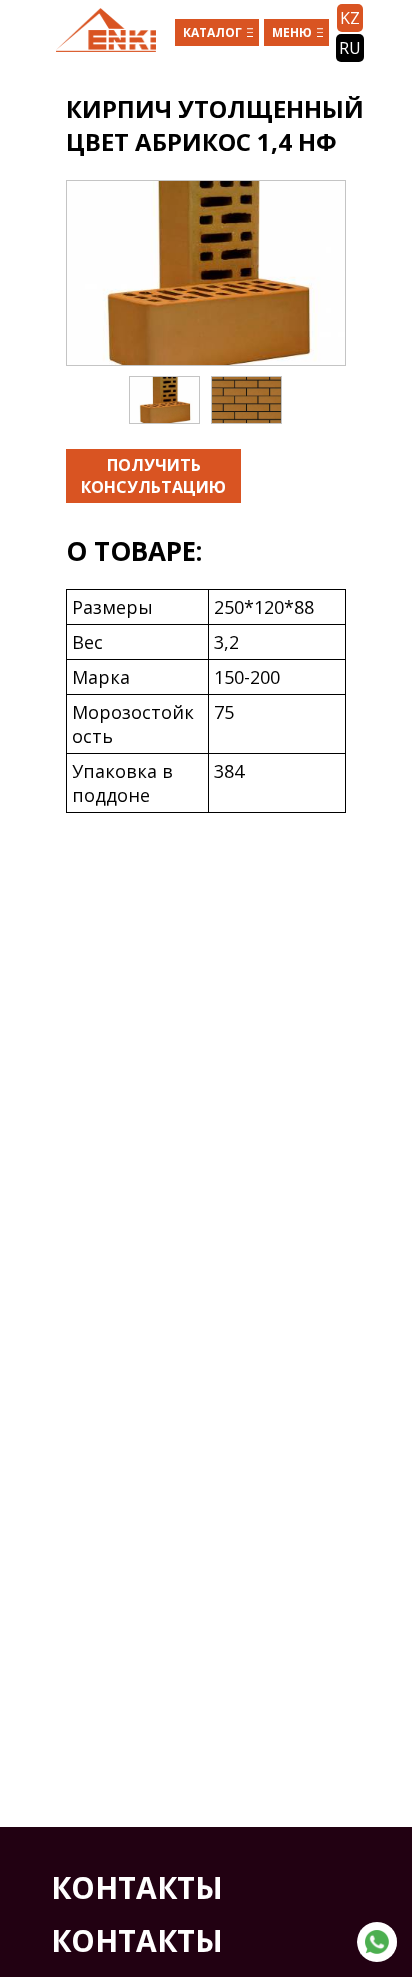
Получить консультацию (153, 476)
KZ (350, 18)
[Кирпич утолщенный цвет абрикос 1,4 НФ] (206, 273)
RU (350, 48)
